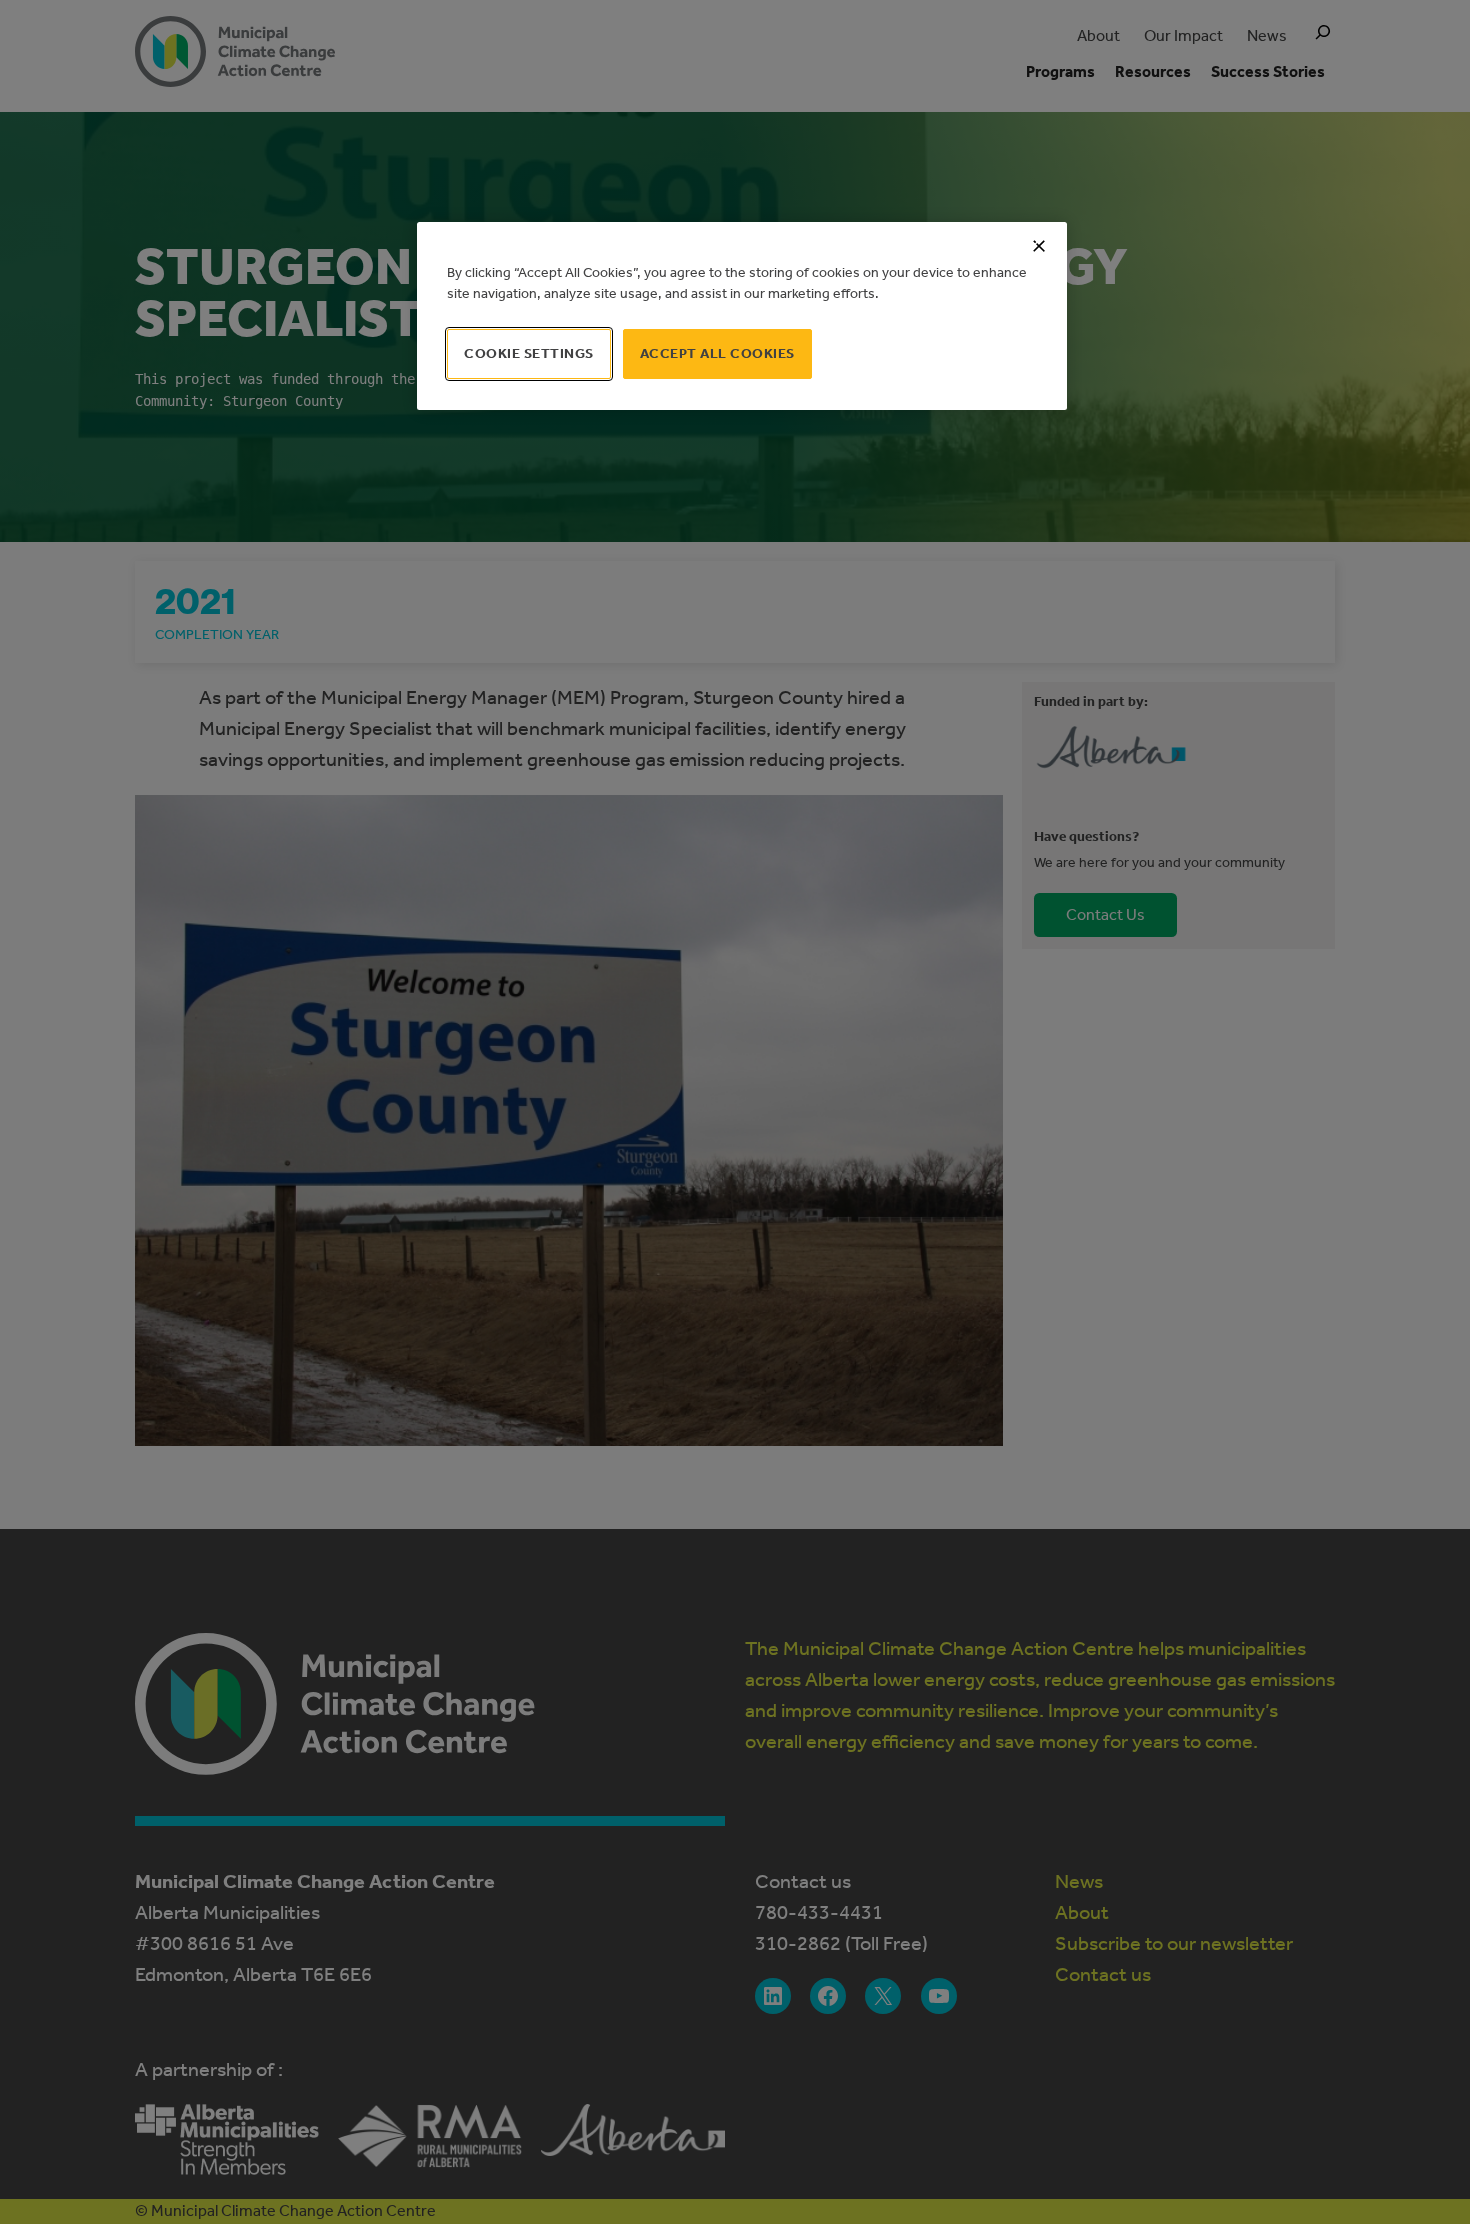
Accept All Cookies (717, 353)
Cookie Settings (529, 353)
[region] (742, 316)
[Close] (1039, 246)
